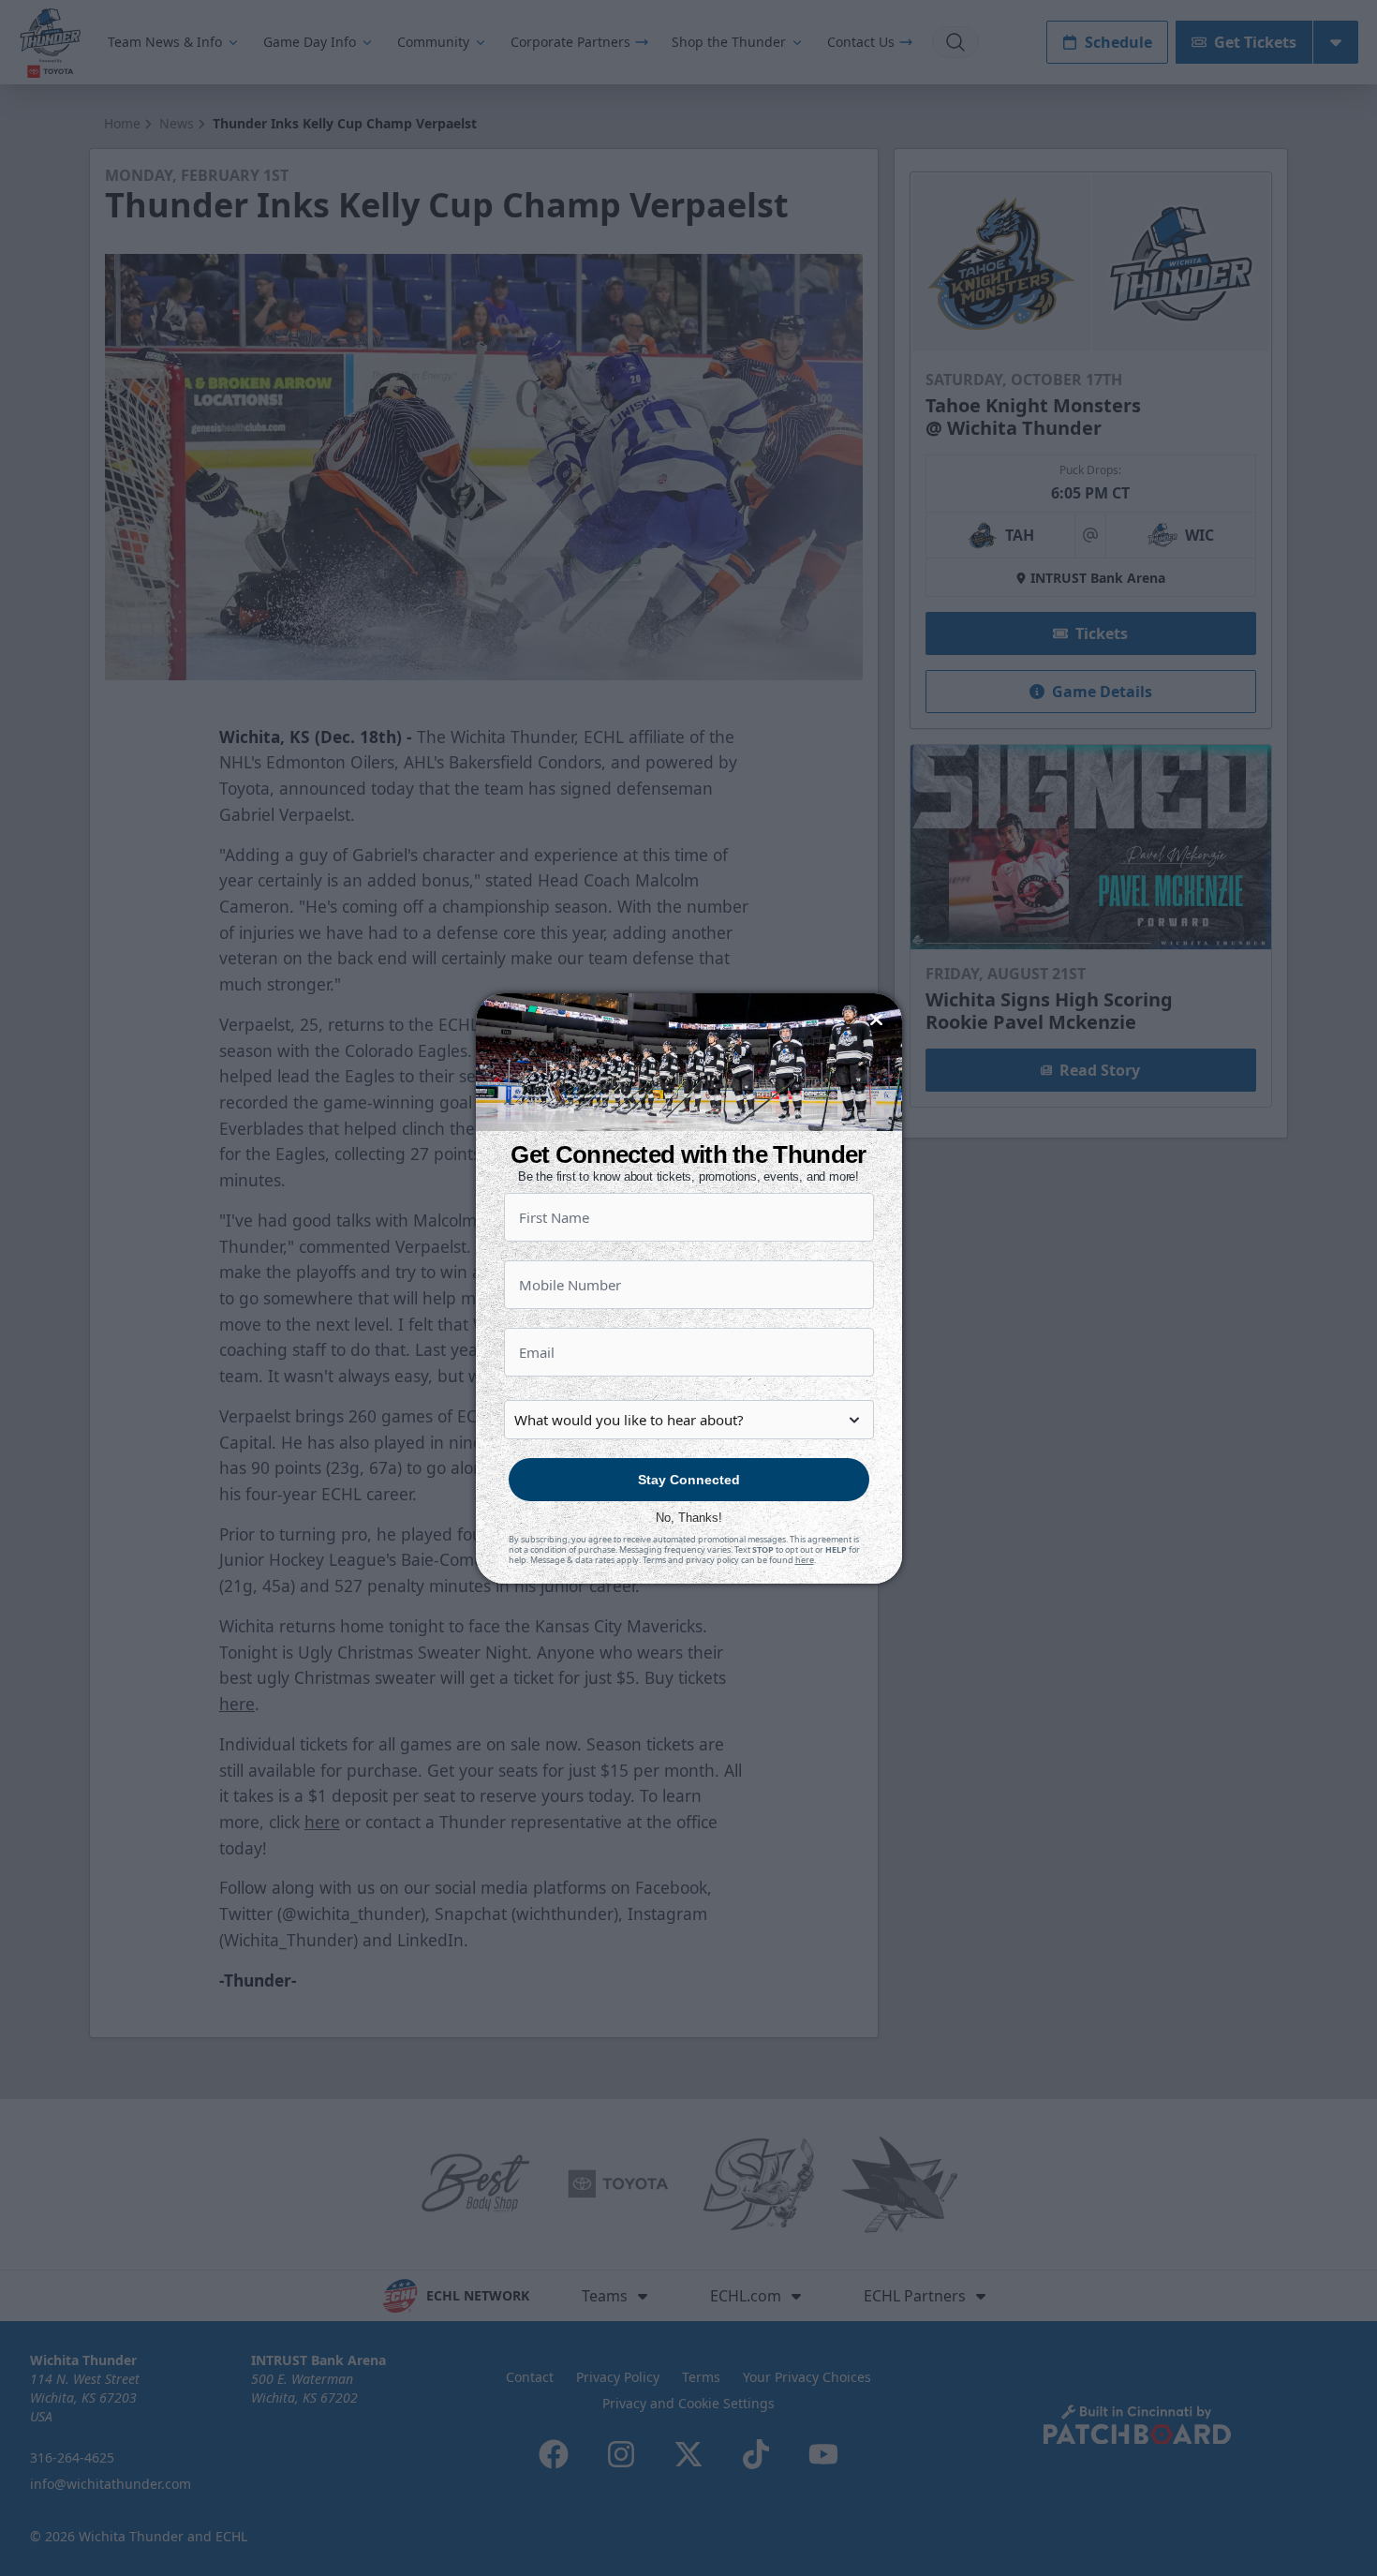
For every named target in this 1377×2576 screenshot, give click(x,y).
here (805, 1560)
